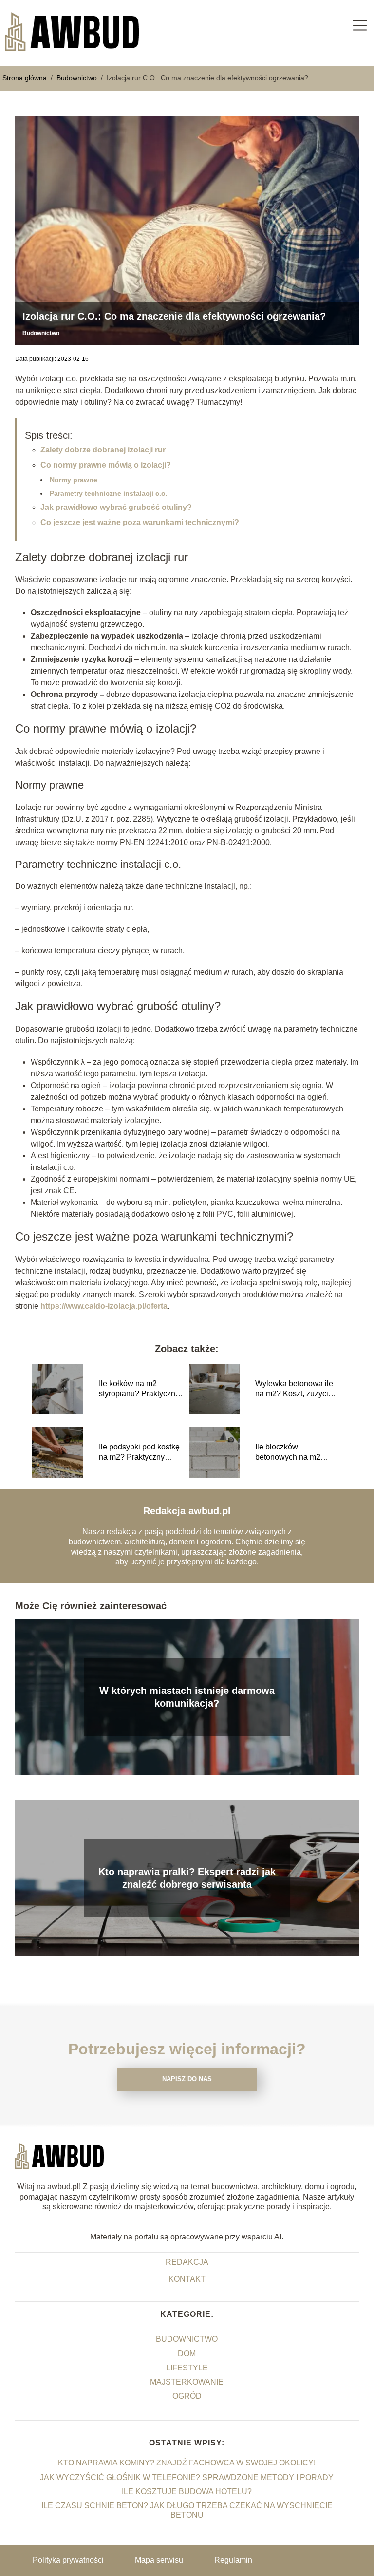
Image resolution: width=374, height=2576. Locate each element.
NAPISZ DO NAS (187, 2079)
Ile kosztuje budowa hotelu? (187, 2491)
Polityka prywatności (68, 2560)
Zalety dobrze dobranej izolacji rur (103, 450)
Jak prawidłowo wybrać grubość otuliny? (116, 507)
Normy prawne (74, 480)
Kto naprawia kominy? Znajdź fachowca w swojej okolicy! (187, 2463)
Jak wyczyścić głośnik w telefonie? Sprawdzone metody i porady (187, 2477)
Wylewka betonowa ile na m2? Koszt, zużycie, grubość (295, 1389)
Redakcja (187, 2262)
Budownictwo (78, 78)
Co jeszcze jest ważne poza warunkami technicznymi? (140, 522)
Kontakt (187, 2279)
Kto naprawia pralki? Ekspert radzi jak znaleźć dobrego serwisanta (187, 1878)
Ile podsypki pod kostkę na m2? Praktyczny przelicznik (139, 1453)
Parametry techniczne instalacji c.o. (109, 493)
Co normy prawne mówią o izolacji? (106, 465)
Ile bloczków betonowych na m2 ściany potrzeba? (288, 1453)
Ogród (187, 2396)
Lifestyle (187, 2368)
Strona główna (26, 78)
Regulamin (233, 2560)
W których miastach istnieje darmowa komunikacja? (187, 1697)
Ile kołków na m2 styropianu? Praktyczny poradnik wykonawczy (139, 1389)
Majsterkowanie (187, 2382)
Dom (187, 2354)
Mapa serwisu (159, 2560)
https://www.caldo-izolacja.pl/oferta (104, 1306)
